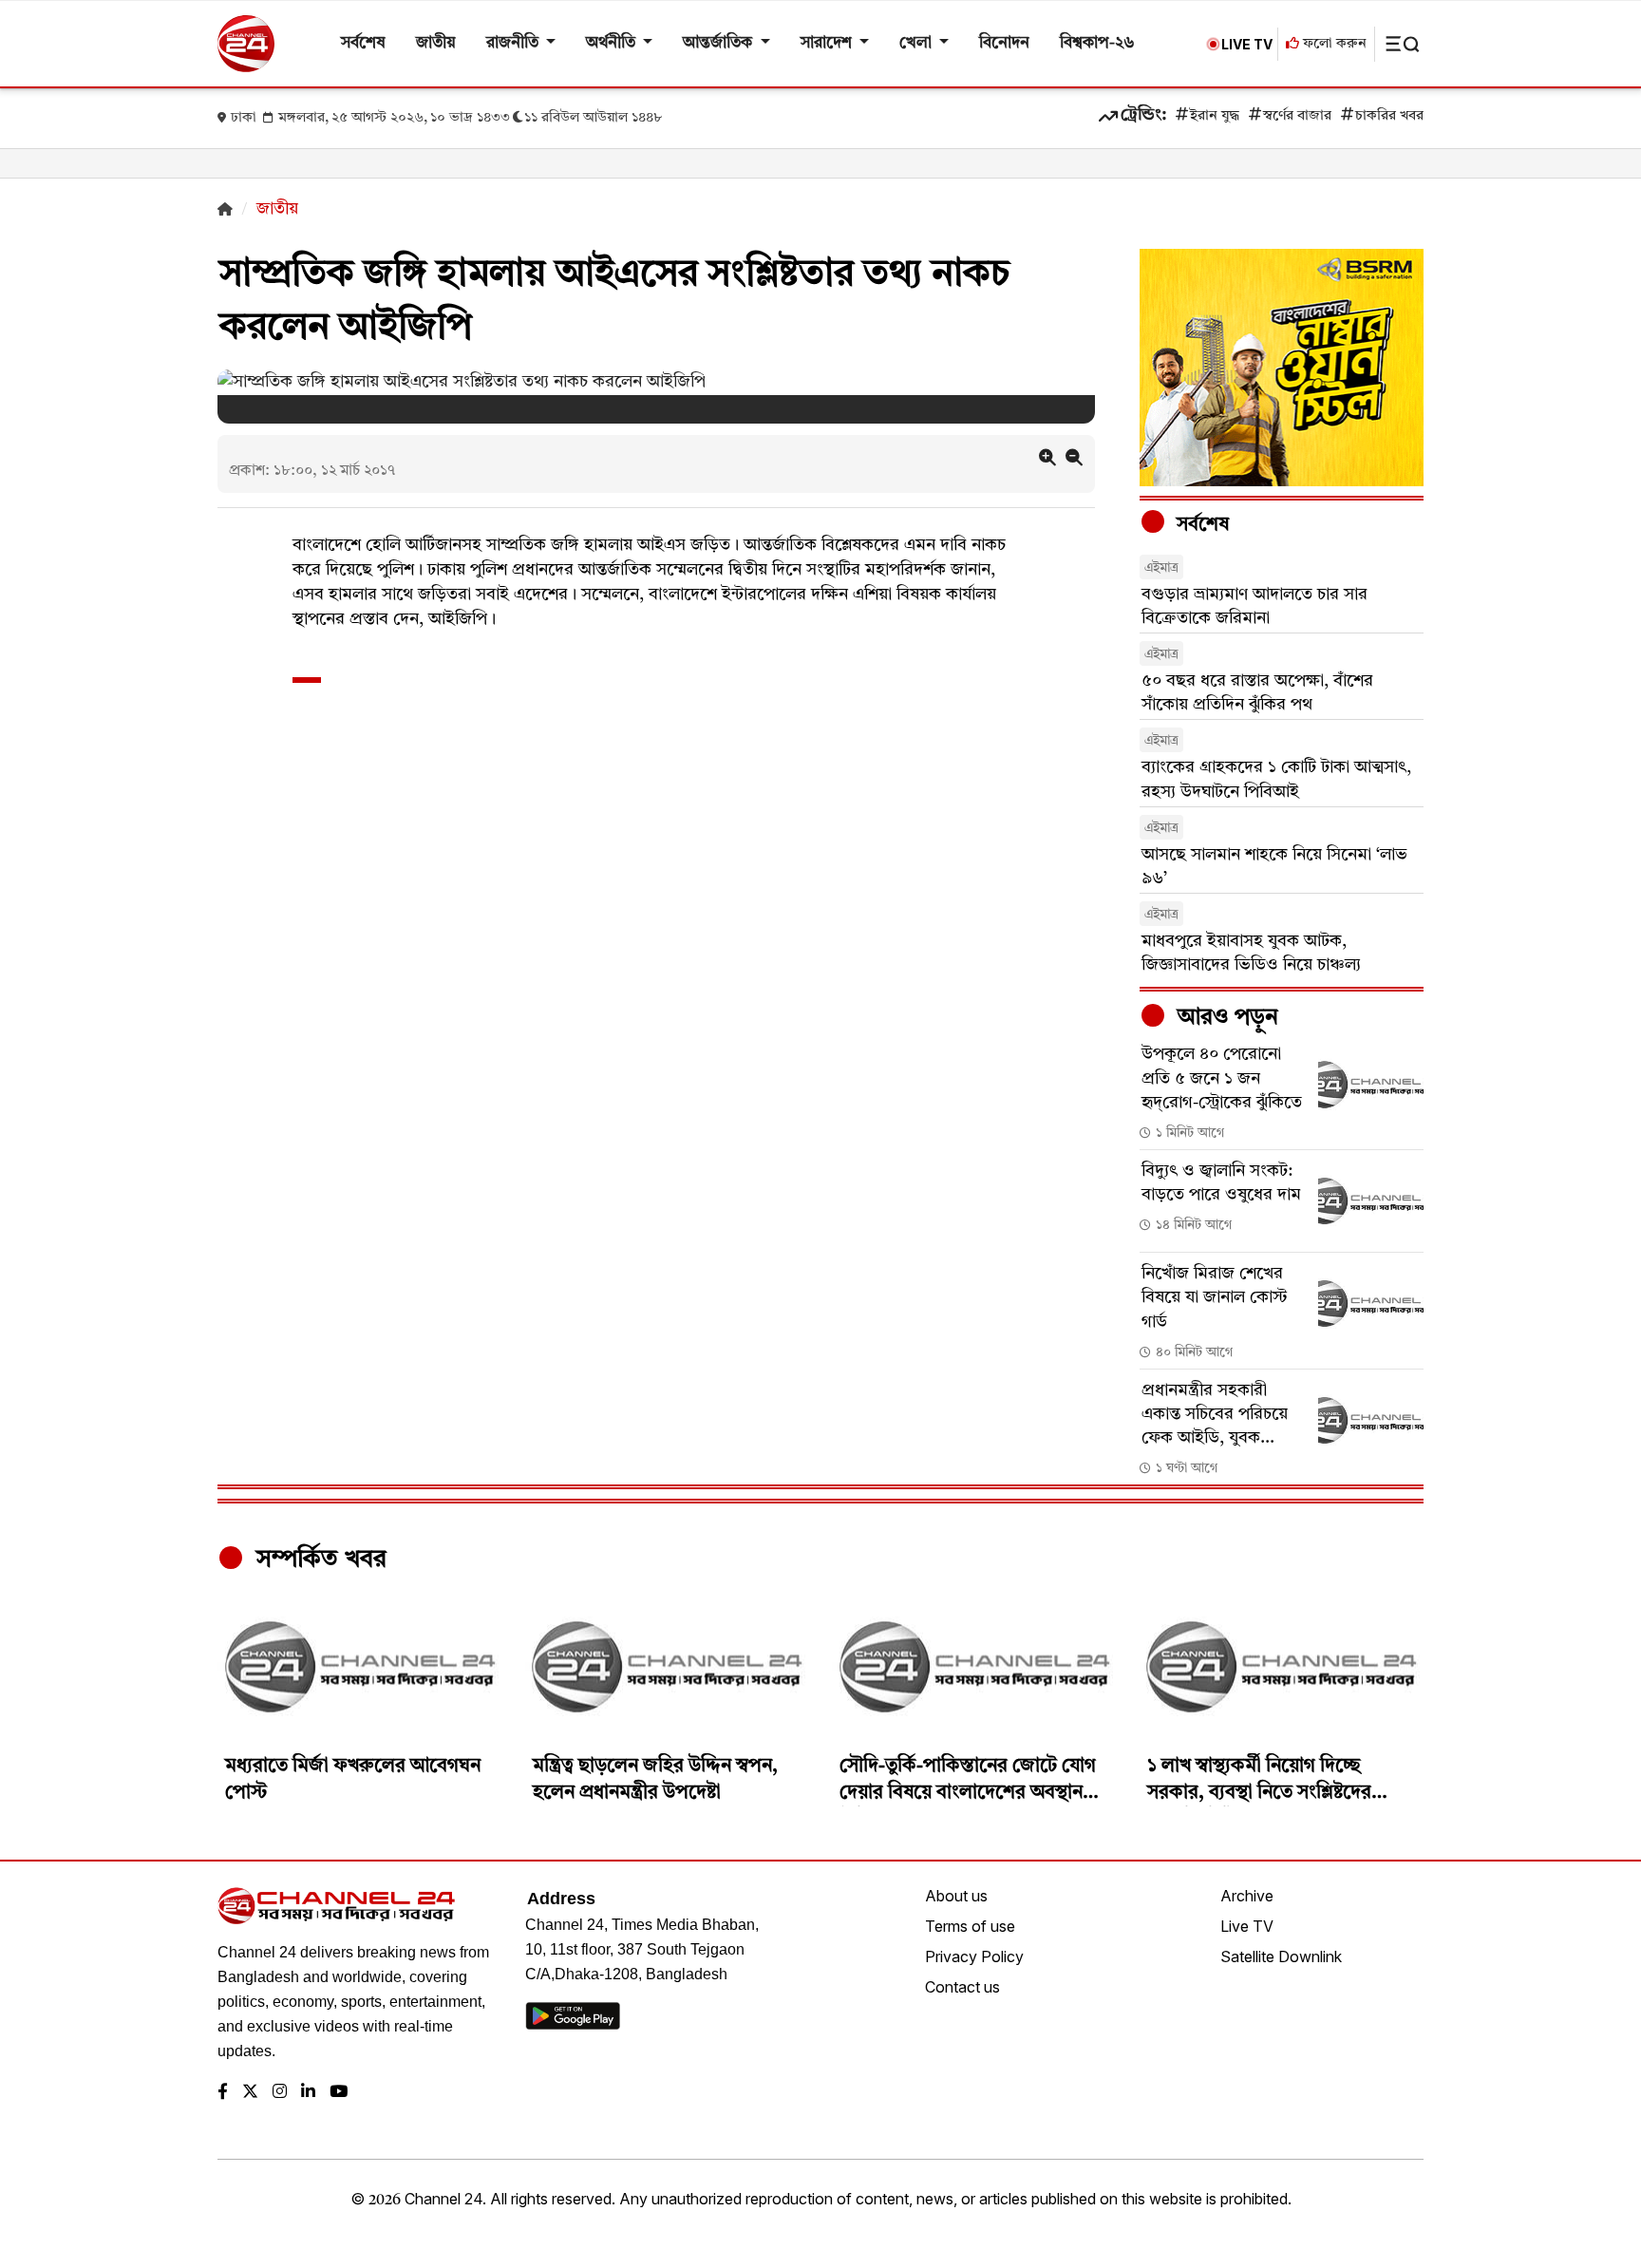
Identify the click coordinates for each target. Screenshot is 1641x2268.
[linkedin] (308, 2093)
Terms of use (970, 1926)
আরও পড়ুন (1225, 1018)
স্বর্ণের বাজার (1297, 116)
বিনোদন (1004, 43)
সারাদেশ (828, 43)
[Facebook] (223, 2093)
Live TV (1247, 1926)
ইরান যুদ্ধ (1215, 116)
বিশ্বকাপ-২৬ (1097, 43)
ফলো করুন (1333, 44)
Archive (1247, 1896)
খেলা (917, 43)
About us (956, 1896)
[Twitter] (250, 2093)
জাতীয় (436, 43)
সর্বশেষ (363, 43)
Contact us (962, 1987)
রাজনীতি (514, 43)
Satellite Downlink (1281, 1956)
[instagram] (280, 2093)
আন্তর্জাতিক (719, 43)
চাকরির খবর (1389, 116)
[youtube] (339, 2093)
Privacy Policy (974, 1956)
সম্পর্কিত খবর (318, 1559)
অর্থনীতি (613, 43)
